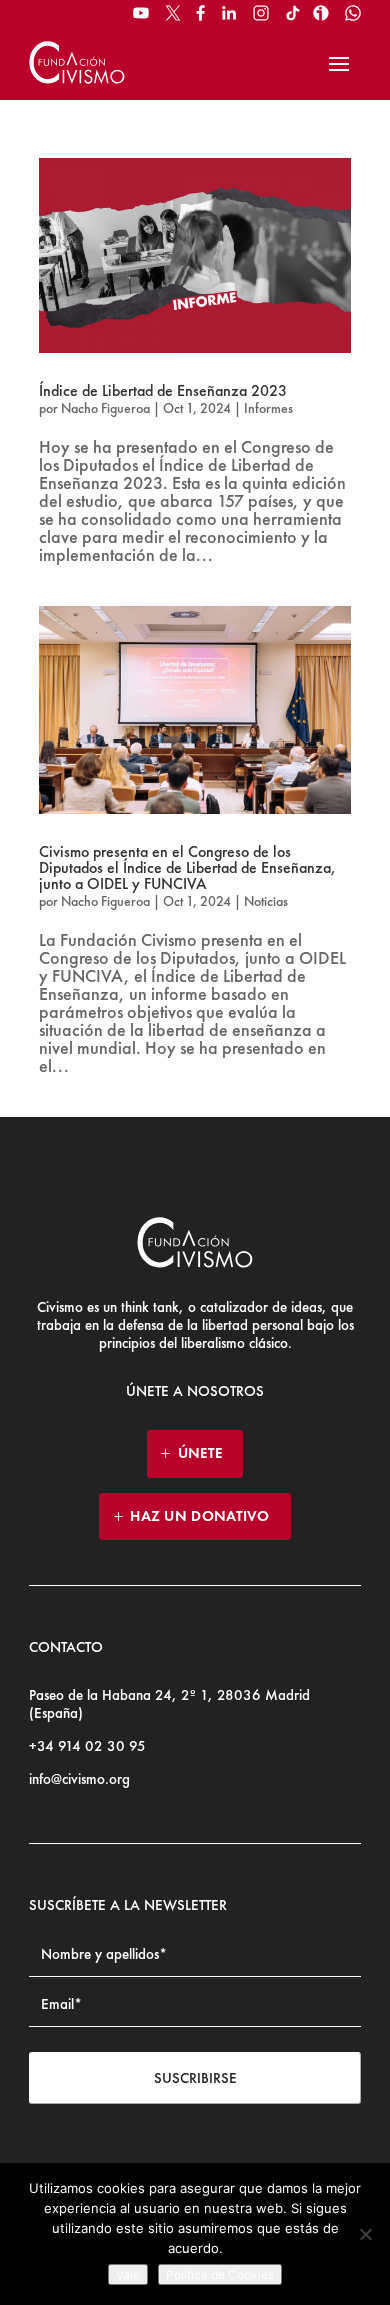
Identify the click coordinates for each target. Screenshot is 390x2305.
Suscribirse (195, 2078)
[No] (365, 2234)
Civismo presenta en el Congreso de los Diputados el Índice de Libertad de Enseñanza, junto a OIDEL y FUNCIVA (187, 867)
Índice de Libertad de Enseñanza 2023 (163, 390)
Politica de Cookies (220, 2274)
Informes (268, 408)
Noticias (266, 901)
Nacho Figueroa (105, 408)
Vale (128, 2274)
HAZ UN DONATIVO (200, 1516)
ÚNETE (200, 1453)
